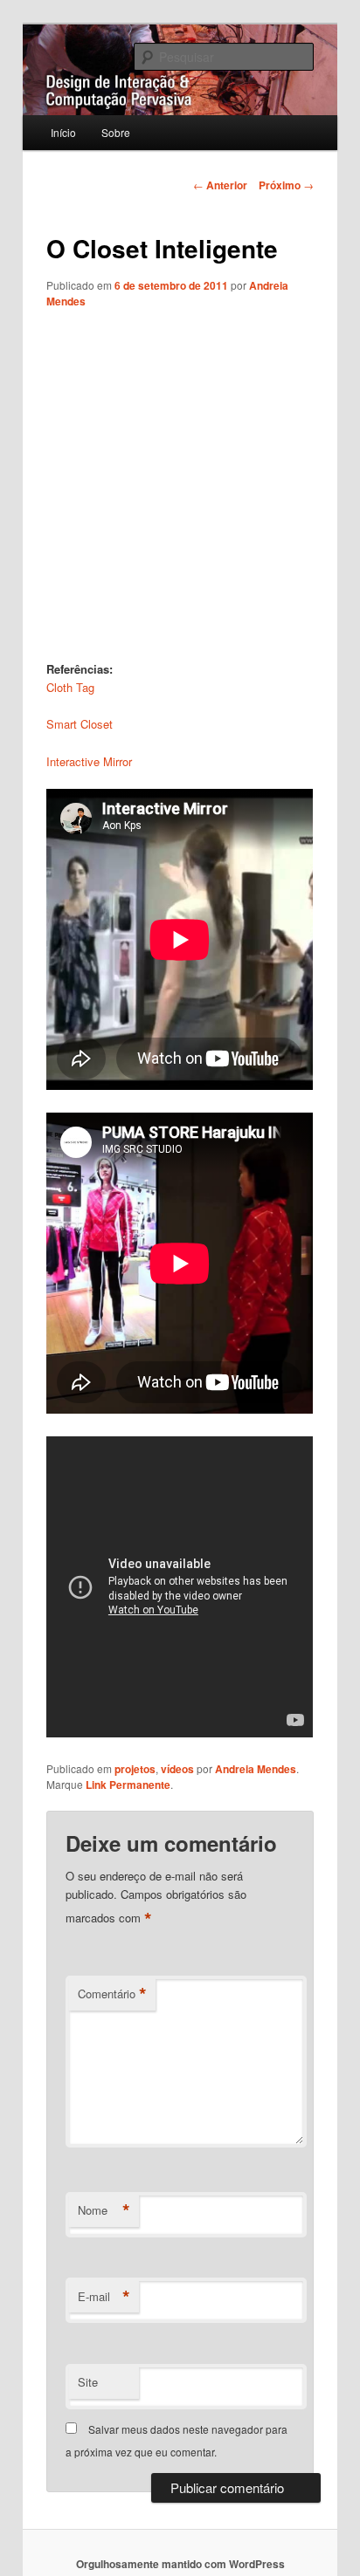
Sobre (116, 132)
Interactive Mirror (89, 761)
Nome (104, 2210)
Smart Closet (80, 724)
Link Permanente (128, 1785)
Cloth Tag (70, 687)
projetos (135, 1769)
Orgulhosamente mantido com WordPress (180, 2564)
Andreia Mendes (256, 1769)
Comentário (112, 1994)
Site (88, 2382)
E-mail (104, 2297)
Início (63, 132)
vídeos (177, 1769)
